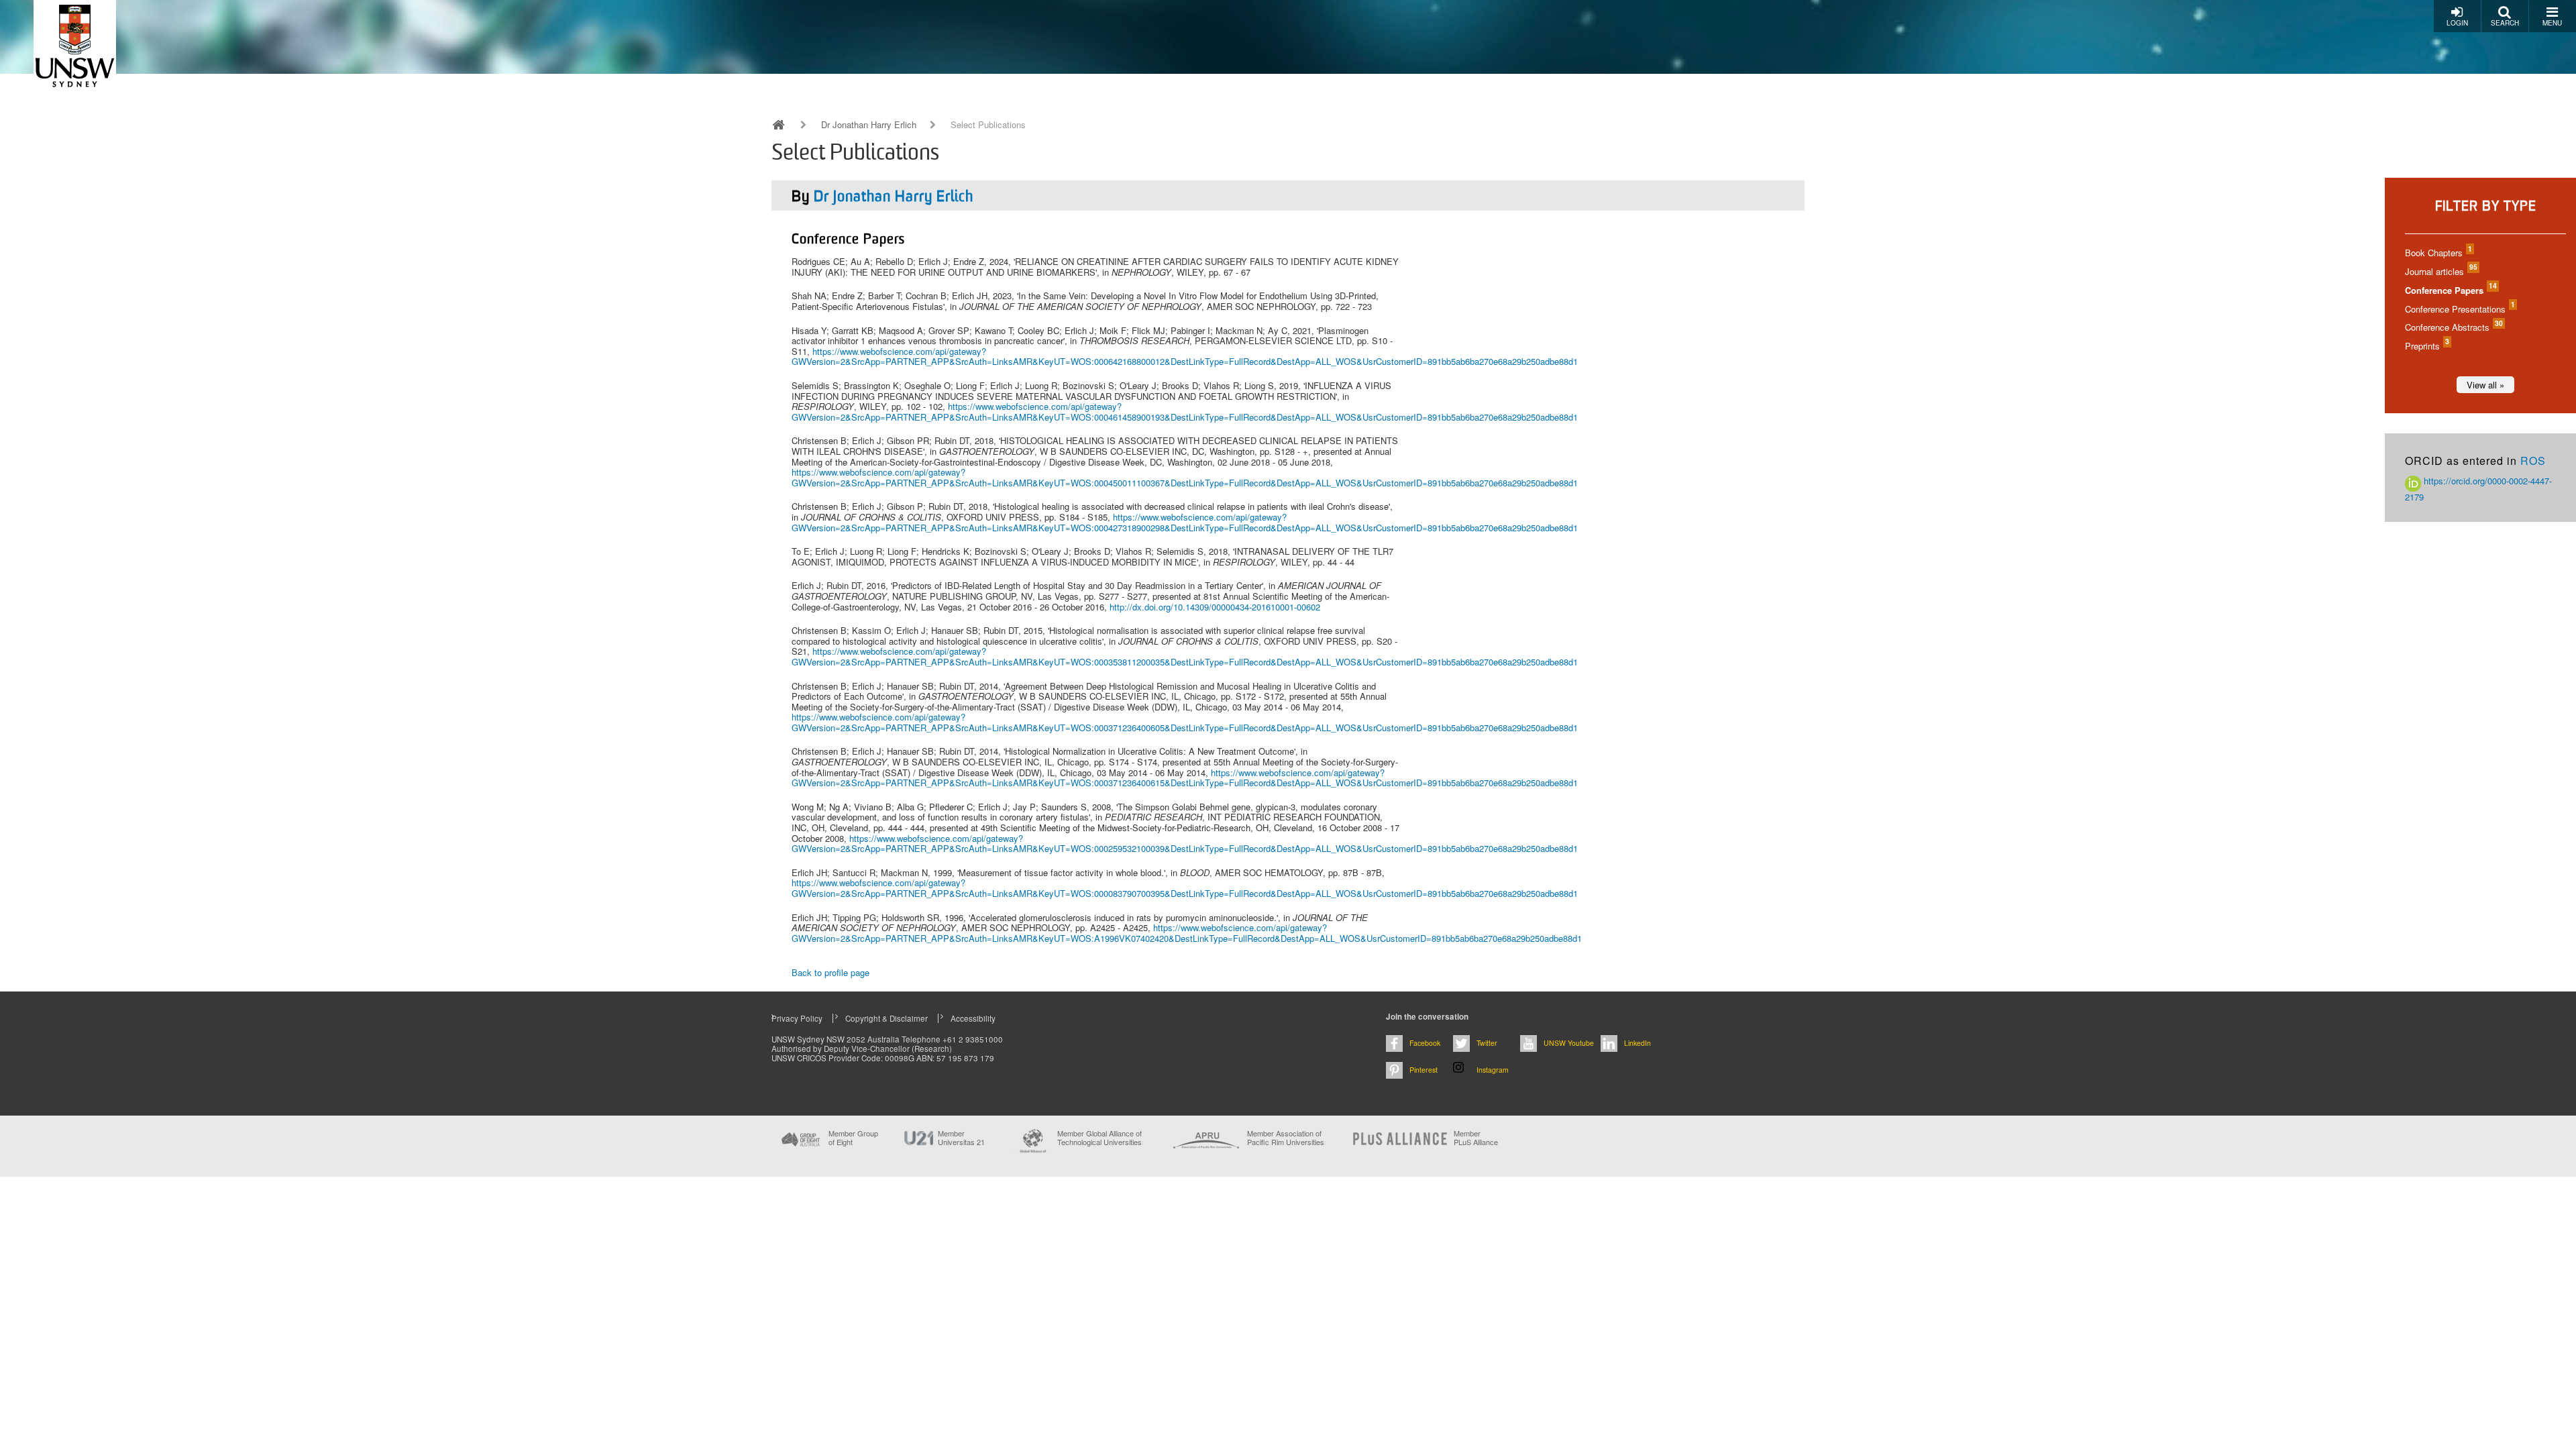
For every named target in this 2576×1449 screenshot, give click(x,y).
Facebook (1425, 1043)
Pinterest (1424, 1070)
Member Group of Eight (853, 1138)
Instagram (1493, 1070)
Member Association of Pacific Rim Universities (1286, 1138)
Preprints (2426, 346)
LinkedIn (1638, 1043)
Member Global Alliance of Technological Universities (1099, 1138)
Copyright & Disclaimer (887, 1018)
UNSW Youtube (1569, 1043)
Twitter (1487, 1043)
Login (2457, 23)
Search (2505, 23)
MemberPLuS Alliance (1476, 1138)
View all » (2485, 385)
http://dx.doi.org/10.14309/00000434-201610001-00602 (1215, 607)
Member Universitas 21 (961, 1138)
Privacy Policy (797, 1018)
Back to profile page (830, 972)
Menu (2552, 23)
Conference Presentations (2459, 309)
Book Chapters (2438, 253)
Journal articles (2440, 271)
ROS (2533, 461)
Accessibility (973, 1018)
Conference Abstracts (2453, 327)
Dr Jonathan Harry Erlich (869, 125)
